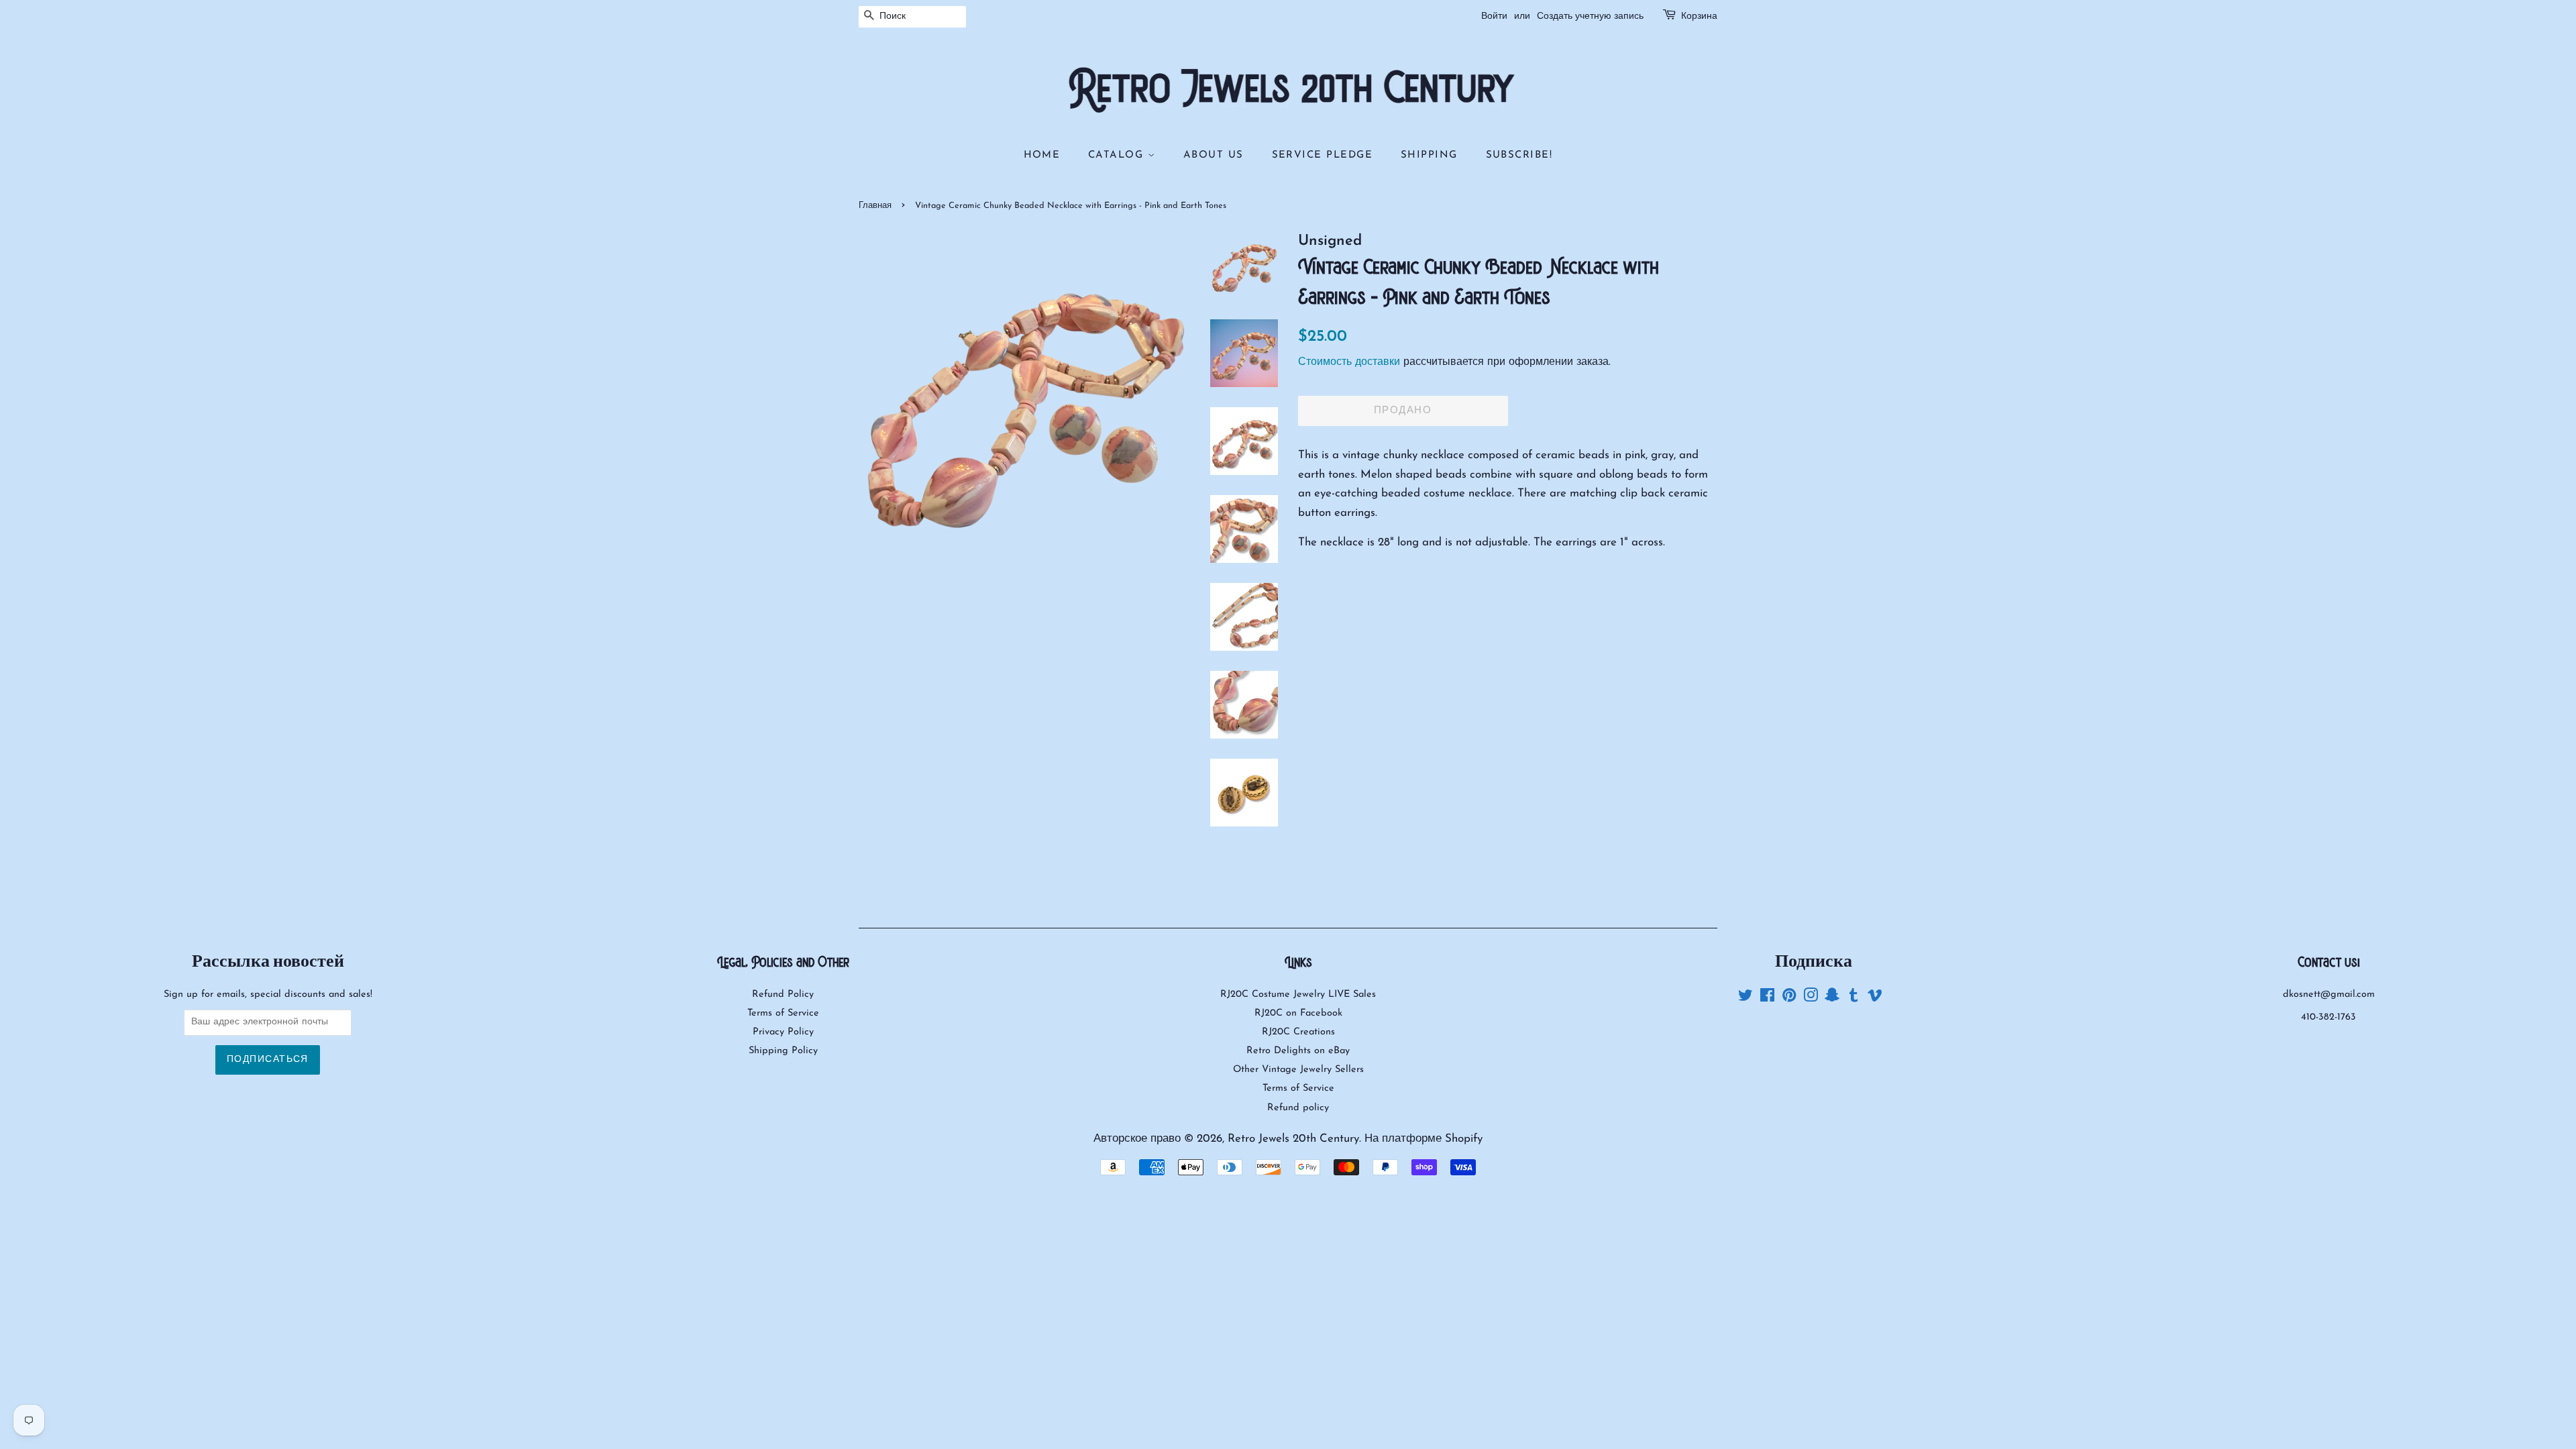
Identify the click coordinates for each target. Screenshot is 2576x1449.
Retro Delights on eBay (1298, 1051)
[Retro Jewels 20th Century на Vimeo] (1875, 999)
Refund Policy (783, 995)
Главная (875, 206)
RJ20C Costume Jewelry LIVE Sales (1298, 995)
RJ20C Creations (1298, 1032)
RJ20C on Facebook (1298, 1013)
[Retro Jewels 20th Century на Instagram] (1811, 999)
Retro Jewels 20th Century (1293, 1139)
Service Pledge (1323, 155)
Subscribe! (1519, 155)
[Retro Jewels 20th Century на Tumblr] (1854, 999)
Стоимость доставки (1349, 362)
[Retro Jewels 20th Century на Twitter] (1746, 999)
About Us (1214, 155)
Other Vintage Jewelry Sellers (1298, 1070)
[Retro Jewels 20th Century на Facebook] (1767, 999)
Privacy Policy (783, 1032)
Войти (1494, 16)
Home (1042, 155)
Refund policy (1298, 1108)
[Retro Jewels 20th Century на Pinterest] (1789, 999)
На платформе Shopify (1424, 1139)
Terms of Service (783, 1013)
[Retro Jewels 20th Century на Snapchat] (1832, 999)
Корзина (1699, 16)
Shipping (1429, 155)
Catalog (1118, 155)
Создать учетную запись (1590, 16)
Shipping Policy (783, 1051)
